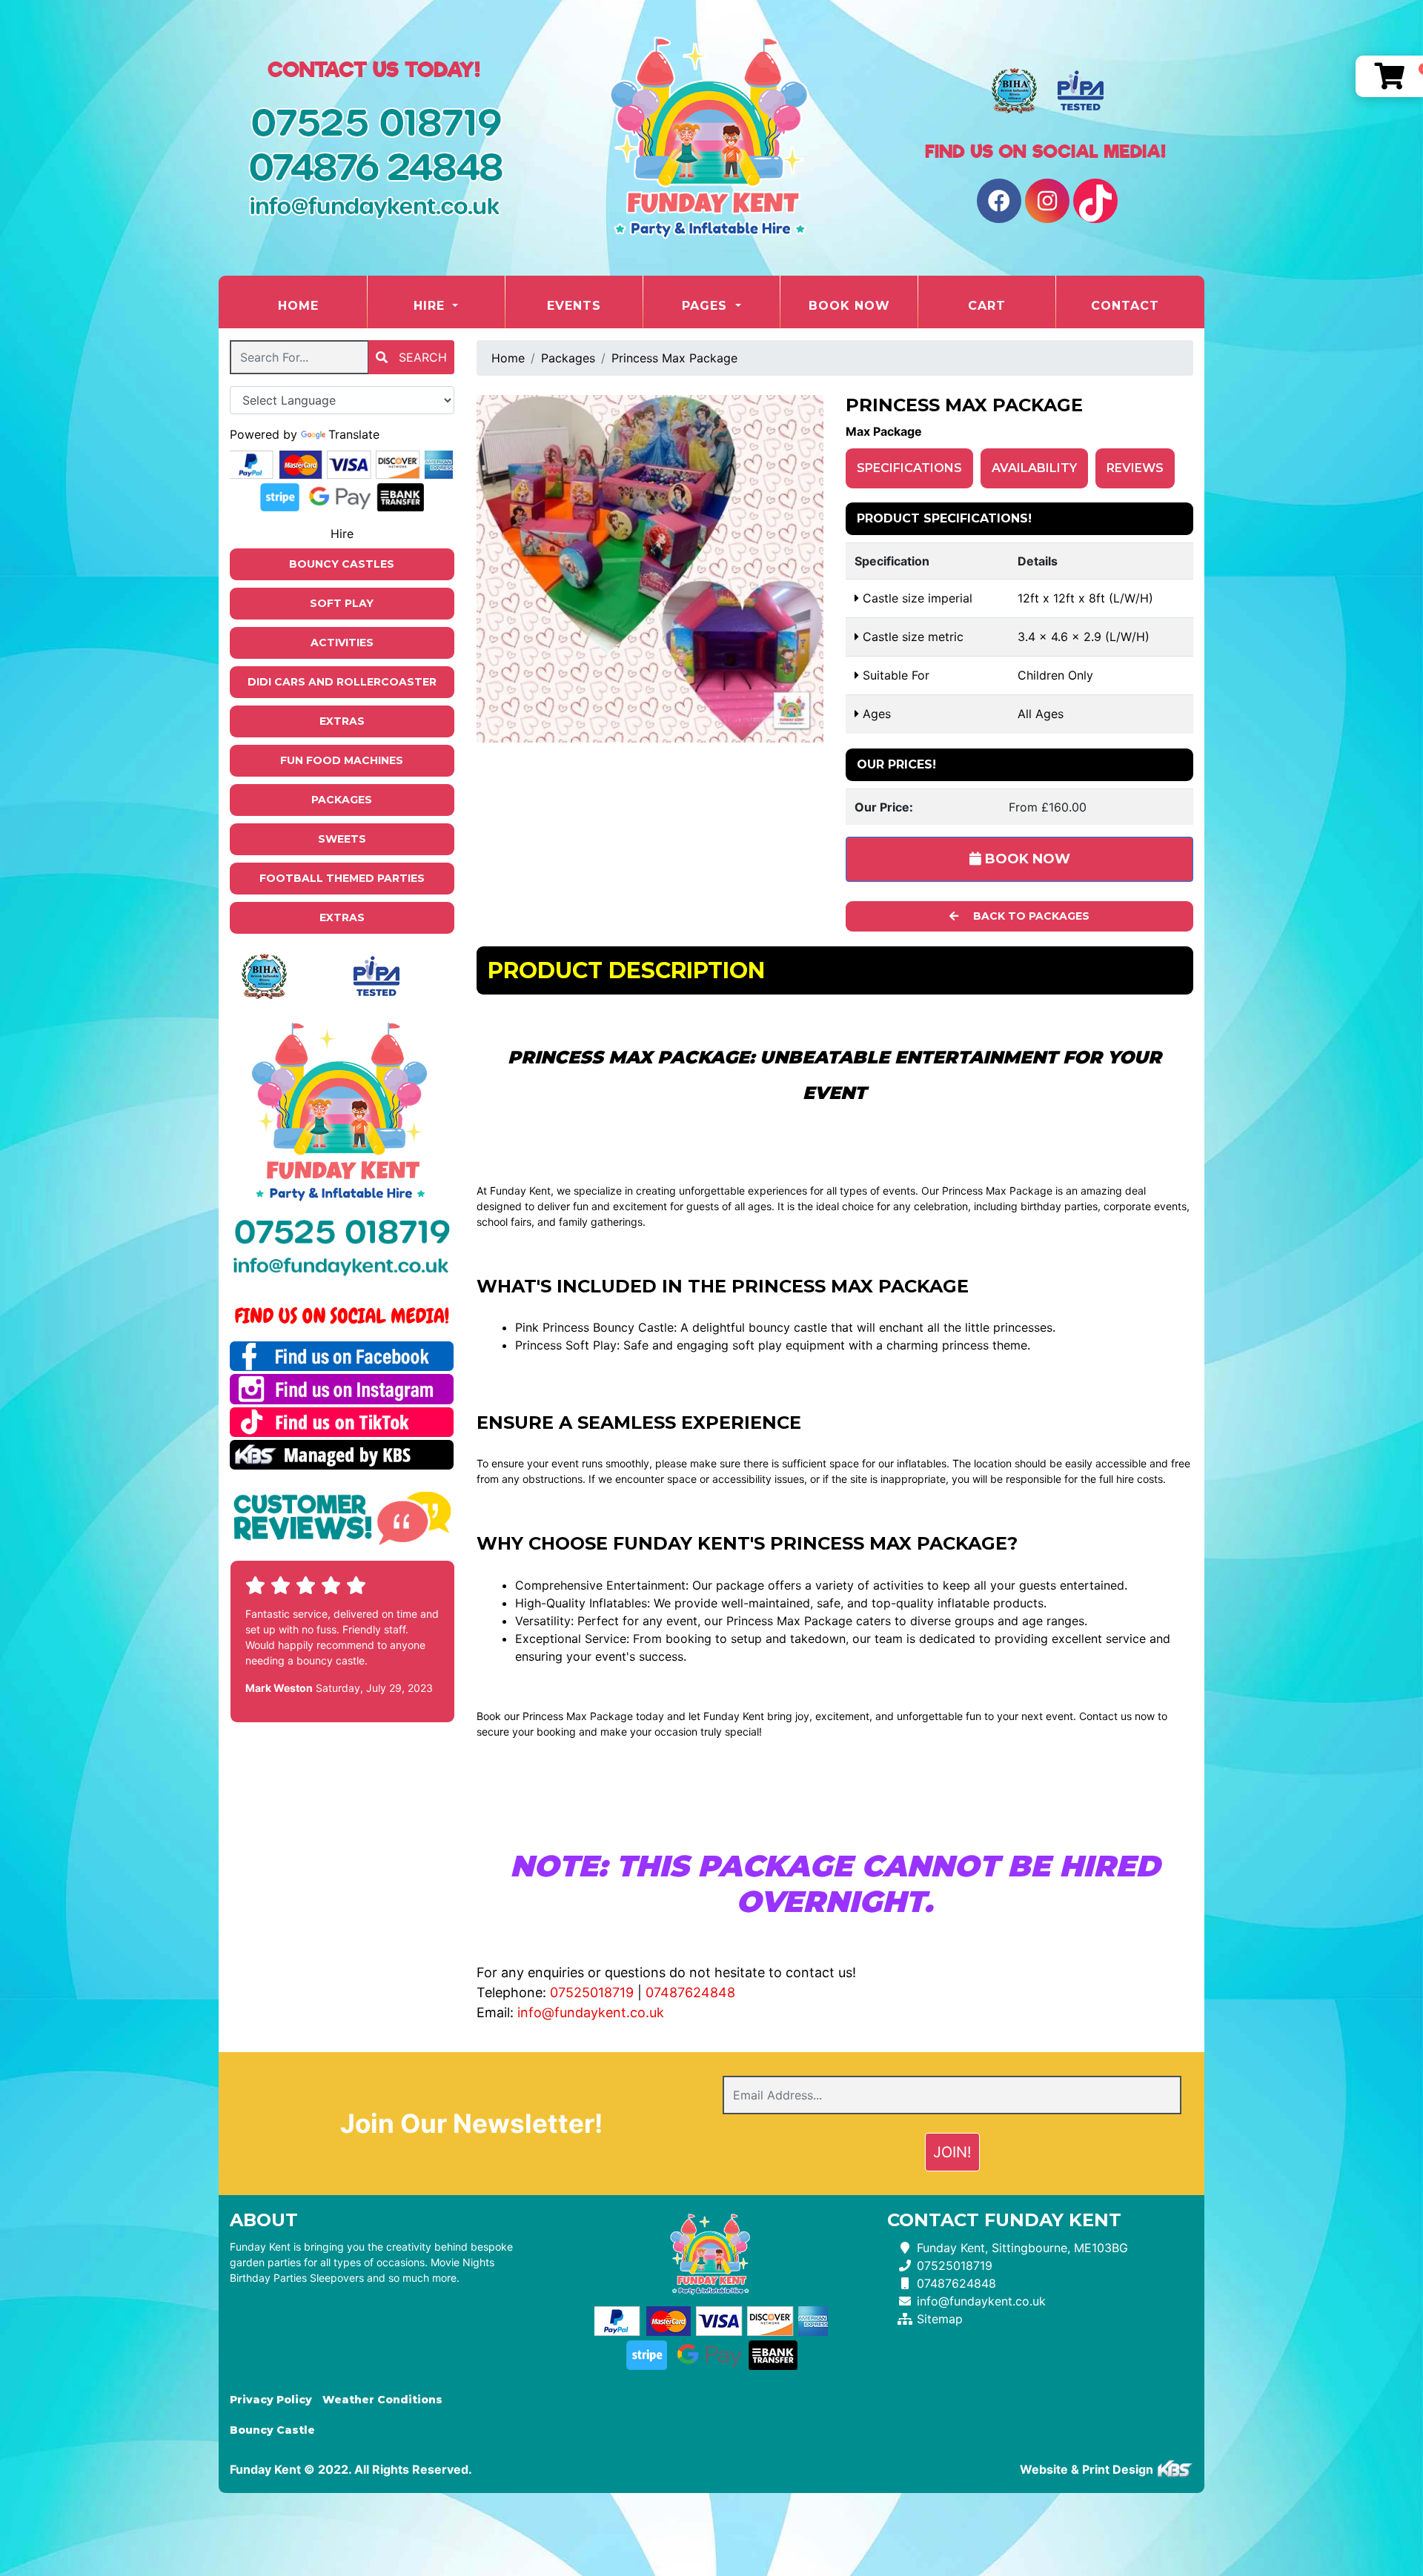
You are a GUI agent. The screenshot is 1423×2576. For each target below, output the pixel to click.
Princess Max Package (674, 358)
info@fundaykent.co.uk (591, 2012)
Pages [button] (707, 306)
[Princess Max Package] (650, 569)
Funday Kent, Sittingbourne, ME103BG (1022, 2248)
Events (574, 306)
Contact (1125, 306)
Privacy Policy (271, 2400)
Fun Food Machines (342, 760)
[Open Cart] (1389, 76)
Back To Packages (1030, 916)
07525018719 (592, 1992)
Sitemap (940, 2319)
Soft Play (342, 603)
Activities (342, 643)
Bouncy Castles (342, 564)
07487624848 (690, 1992)
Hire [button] (431, 306)
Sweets (342, 839)
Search (421, 357)
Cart (987, 306)
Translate (354, 434)
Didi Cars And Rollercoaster (342, 682)
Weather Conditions (382, 2400)
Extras (342, 721)
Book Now (849, 306)
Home (322, 305)
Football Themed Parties (342, 878)
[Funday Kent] (711, 138)
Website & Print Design (1088, 2469)
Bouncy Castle (272, 2430)
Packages (342, 800)
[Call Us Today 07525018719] (342, 1231)
